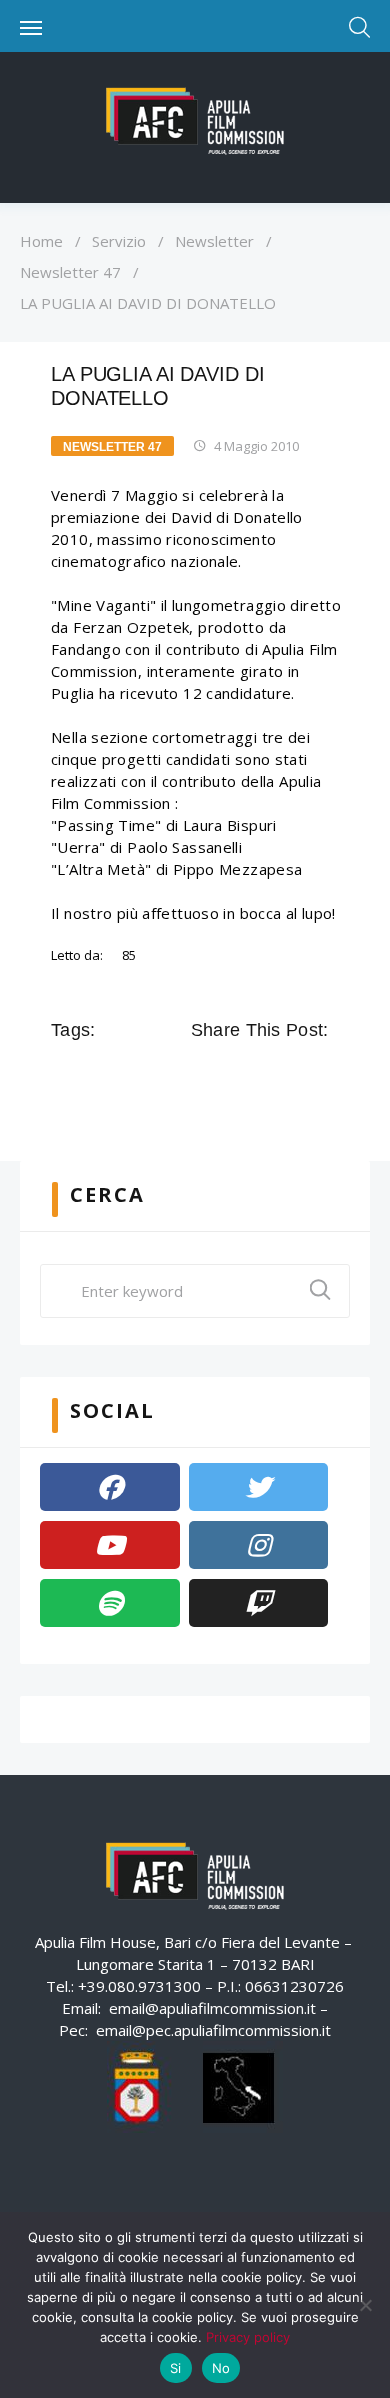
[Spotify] (110, 1603)
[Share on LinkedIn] (289, 1075)
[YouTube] (110, 1545)
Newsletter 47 (70, 272)
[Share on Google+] (261, 1075)
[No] (365, 2305)
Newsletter (214, 241)
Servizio (119, 241)
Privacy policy (248, 2337)
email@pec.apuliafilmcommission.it (213, 2030)
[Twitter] (259, 1487)
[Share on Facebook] (205, 1075)
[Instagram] (259, 1545)
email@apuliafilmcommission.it (212, 2008)
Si (176, 2368)
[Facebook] (110, 1487)
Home (41, 241)
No (221, 2368)
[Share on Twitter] (233, 1075)
